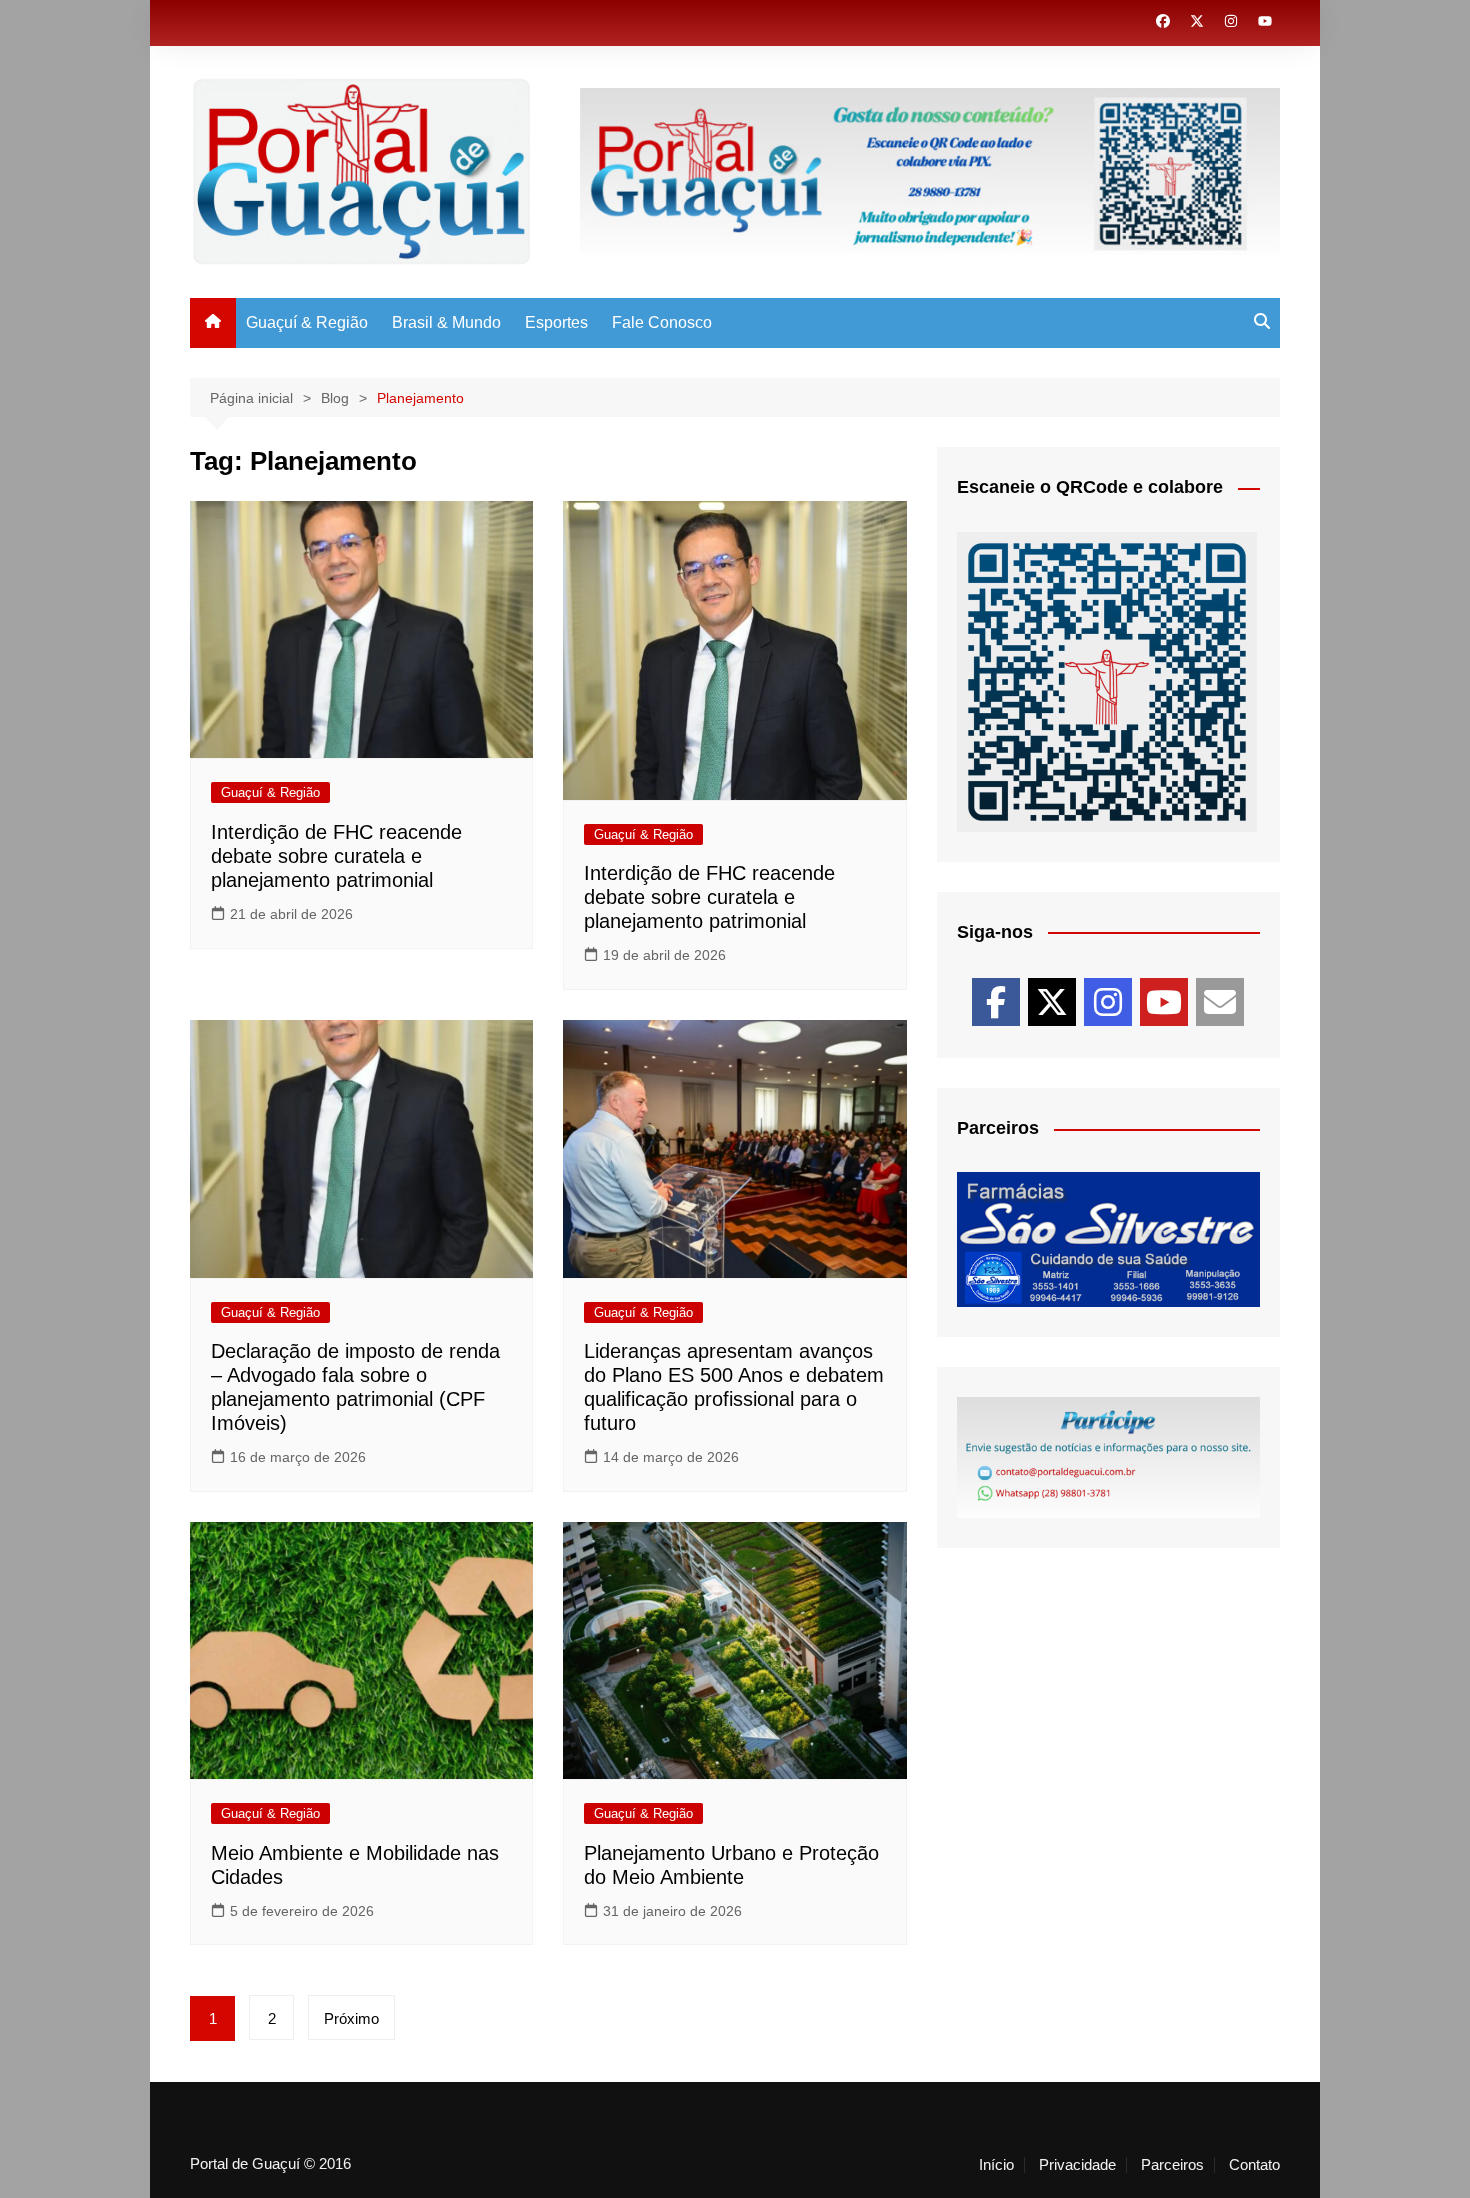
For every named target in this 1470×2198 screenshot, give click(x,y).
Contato (1254, 2165)
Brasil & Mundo (446, 322)
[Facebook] (996, 1002)
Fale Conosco (662, 322)
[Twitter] (1052, 1002)
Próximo (351, 2018)
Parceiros (1172, 2165)
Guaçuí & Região (307, 322)
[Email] (1220, 1002)
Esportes (556, 322)
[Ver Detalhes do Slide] (1108, 1239)
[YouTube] (1164, 1002)
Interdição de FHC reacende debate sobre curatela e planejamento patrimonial (336, 856)
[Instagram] (1108, 1002)
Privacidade (1077, 2165)
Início (996, 2165)
